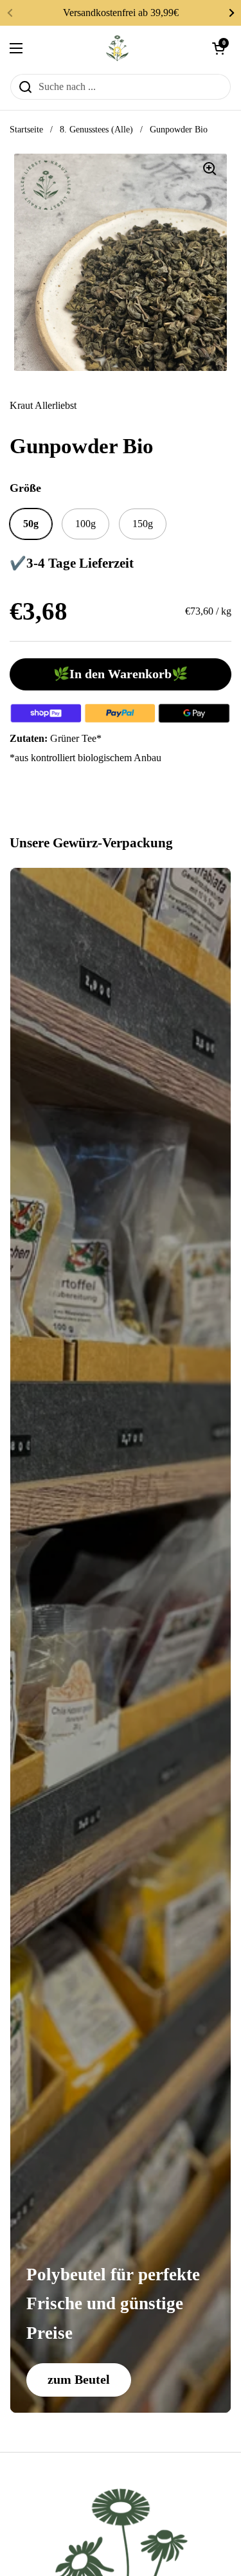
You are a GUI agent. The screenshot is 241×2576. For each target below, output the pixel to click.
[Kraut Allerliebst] (118, 48)
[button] (219, 48)
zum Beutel (79, 2379)
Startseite (26, 130)
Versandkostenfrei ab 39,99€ (121, 13)
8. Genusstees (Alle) (96, 130)
